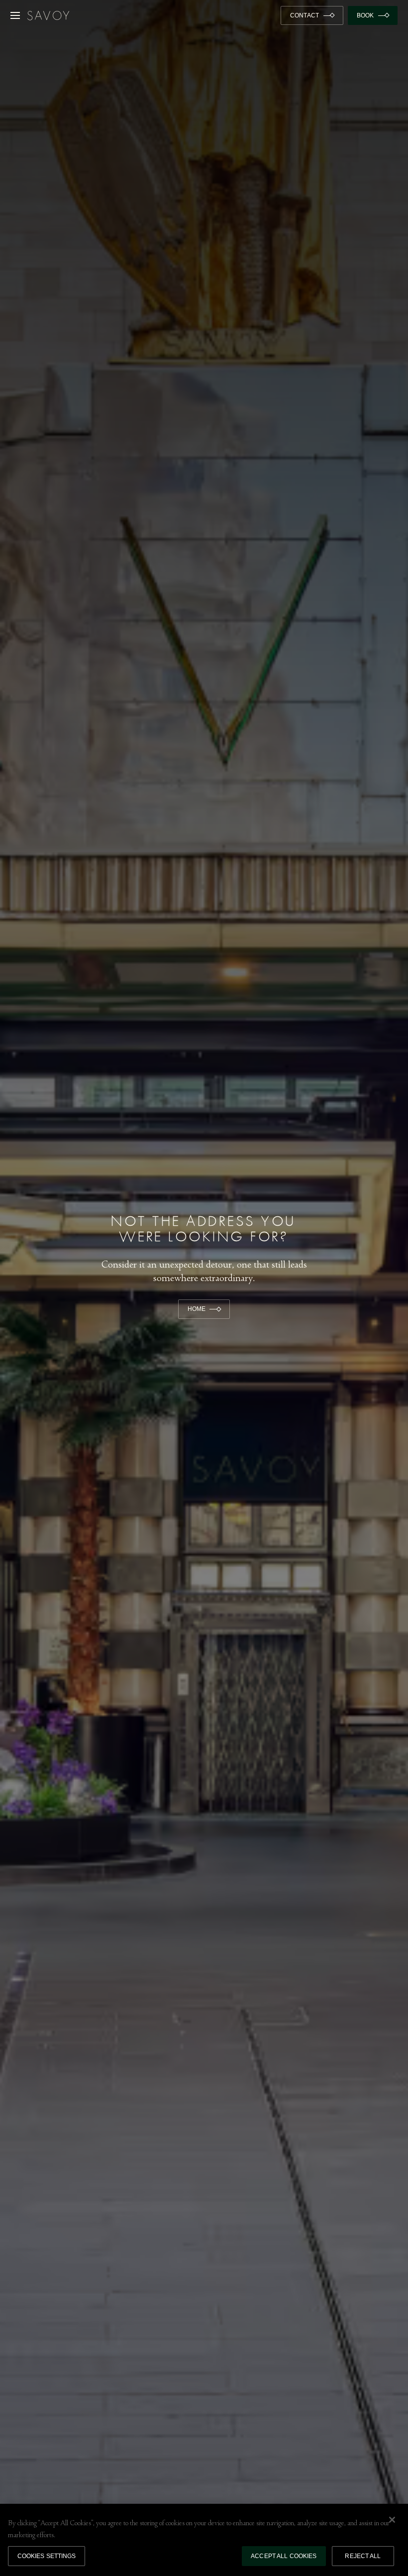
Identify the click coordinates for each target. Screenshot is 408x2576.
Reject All (363, 2556)
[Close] (392, 2520)
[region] (204, 2540)
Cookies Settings (47, 2556)
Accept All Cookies (284, 2556)
